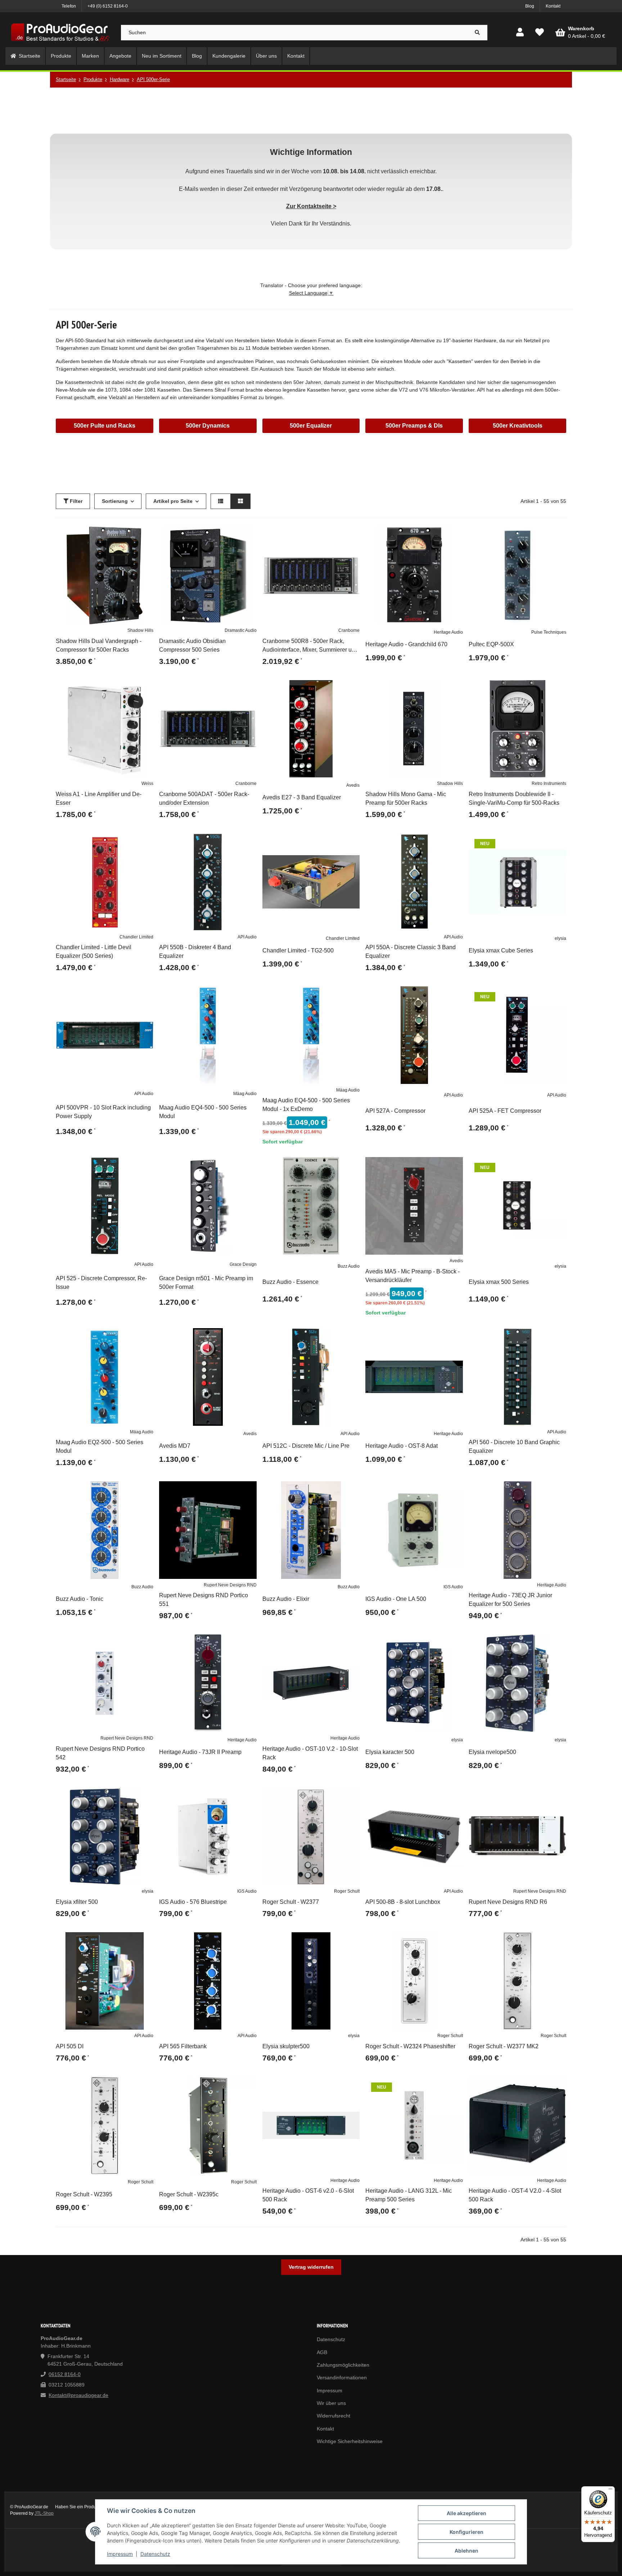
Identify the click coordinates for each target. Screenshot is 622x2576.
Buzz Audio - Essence (290, 1282)
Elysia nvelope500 (492, 1752)
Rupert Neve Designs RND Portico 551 (204, 1600)
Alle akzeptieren (466, 2513)
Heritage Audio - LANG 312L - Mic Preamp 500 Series (409, 2195)
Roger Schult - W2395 (84, 2194)
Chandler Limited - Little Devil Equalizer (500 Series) (94, 952)
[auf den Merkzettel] (145, 535)
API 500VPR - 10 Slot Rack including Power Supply (103, 1112)
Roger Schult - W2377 (291, 1902)
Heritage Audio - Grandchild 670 (406, 644)
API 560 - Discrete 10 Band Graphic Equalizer (514, 1447)
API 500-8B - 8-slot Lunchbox (403, 1902)
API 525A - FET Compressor (505, 1111)
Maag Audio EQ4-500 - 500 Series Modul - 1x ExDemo (306, 1105)
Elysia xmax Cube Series (501, 950)
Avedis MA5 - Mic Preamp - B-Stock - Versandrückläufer (413, 1276)
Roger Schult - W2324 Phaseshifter (410, 2046)
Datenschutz (155, 2554)
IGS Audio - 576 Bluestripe (193, 1902)
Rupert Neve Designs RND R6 (508, 1902)
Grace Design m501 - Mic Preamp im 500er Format (206, 1283)
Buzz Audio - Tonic (80, 1599)
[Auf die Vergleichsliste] (127, 535)
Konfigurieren (466, 2532)
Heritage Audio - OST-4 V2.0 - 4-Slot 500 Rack (515, 2195)
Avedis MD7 (175, 1446)
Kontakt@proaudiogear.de (78, 2395)
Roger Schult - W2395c (189, 2194)
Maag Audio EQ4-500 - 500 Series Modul (203, 1112)
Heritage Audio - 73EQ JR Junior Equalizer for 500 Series (510, 1600)
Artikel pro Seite (173, 501)
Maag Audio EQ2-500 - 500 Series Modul (100, 1447)
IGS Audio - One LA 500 (396, 1599)
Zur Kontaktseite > (311, 206)
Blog (530, 6)
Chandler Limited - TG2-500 (298, 950)
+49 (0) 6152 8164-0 (108, 6)
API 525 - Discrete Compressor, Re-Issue (101, 1283)
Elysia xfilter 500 (77, 1902)
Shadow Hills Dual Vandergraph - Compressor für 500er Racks (99, 645)
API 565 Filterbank (183, 2046)
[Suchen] (477, 33)
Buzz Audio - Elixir (286, 1599)
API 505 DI (70, 2046)
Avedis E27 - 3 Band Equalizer (302, 797)
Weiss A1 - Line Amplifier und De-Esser (99, 798)
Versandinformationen (342, 2378)
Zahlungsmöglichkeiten (343, 2365)
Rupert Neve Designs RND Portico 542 (100, 1753)
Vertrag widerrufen (311, 2267)
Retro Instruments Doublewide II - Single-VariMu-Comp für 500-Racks (514, 798)
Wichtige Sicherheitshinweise (350, 2441)
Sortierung (115, 501)
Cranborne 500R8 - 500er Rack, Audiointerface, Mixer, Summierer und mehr (310, 646)
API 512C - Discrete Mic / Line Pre (306, 1446)
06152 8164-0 (65, 2374)
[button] (520, 33)
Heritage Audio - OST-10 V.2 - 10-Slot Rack (310, 1753)
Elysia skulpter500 (286, 2046)
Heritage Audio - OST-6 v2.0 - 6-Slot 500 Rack (308, 2195)
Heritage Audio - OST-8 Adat (402, 1446)
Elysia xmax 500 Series (499, 1282)
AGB (322, 2352)
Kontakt (553, 6)
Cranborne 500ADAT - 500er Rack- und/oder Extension (204, 798)
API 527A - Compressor (395, 1111)
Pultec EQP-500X (491, 644)
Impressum (120, 2554)
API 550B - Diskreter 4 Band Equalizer (195, 952)
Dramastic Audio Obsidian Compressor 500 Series (192, 645)
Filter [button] (75, 501)
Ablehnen (466, 2551)
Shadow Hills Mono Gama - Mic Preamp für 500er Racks (406, 798)
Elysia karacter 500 (390, 1752)
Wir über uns (331, 2403)
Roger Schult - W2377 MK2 (504, 2046)
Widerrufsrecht (333, 2416)
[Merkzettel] (540, 33)
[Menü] (610, 2491)
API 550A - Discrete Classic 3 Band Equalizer (411, 952)
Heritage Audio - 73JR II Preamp (200, 1752)
